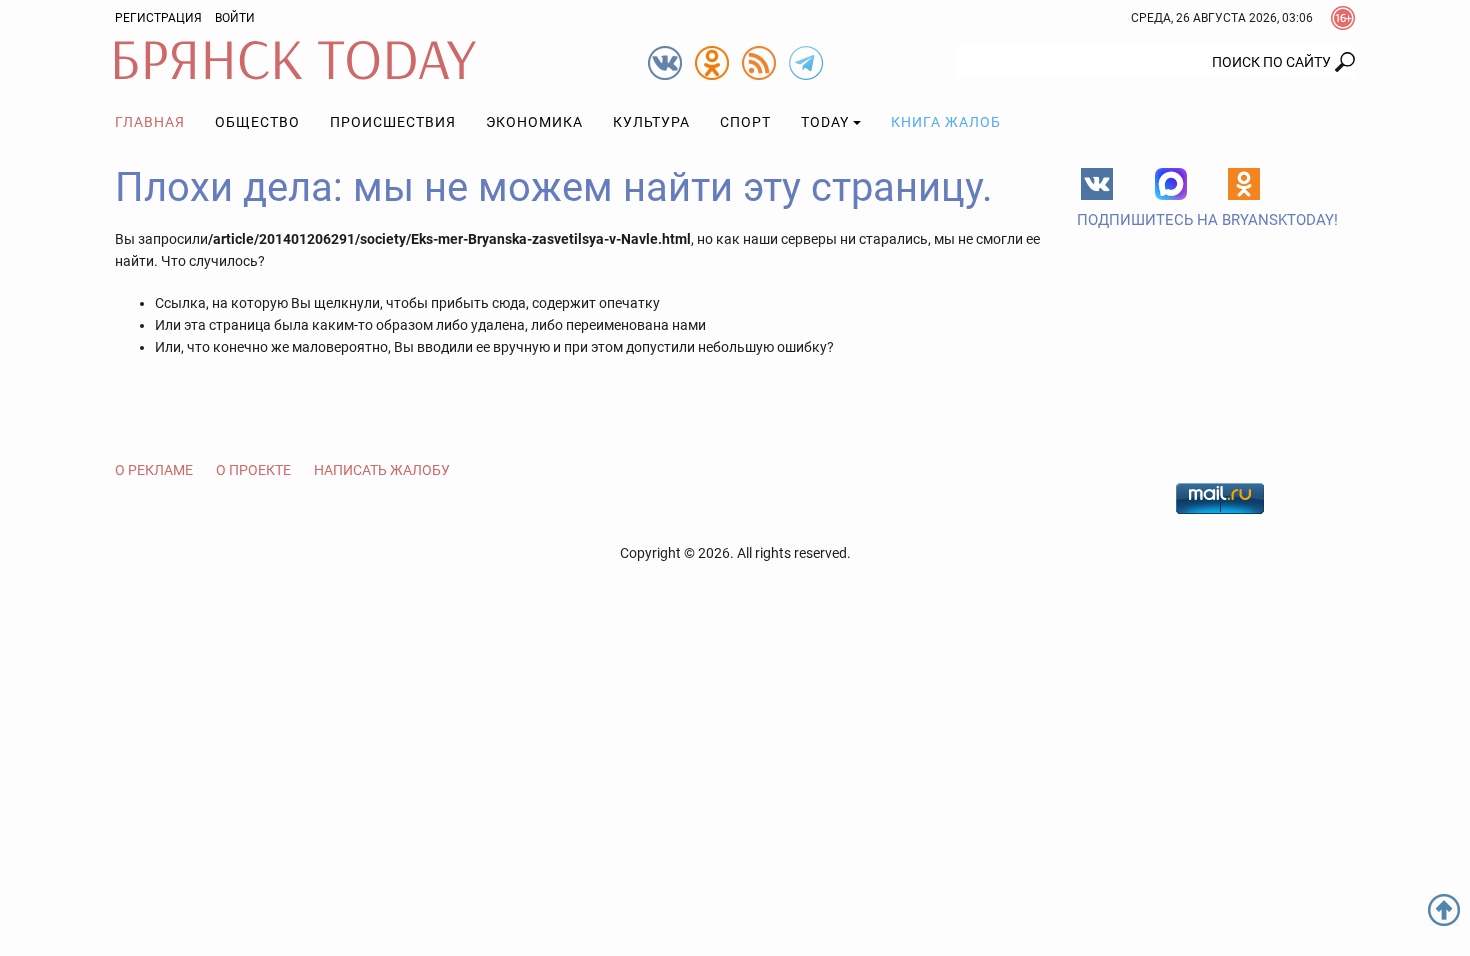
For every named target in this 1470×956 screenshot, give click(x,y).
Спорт (745, 122)
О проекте (253, 470)
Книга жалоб (946, 122)
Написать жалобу (382, 470)
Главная (150, 122)
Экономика (534, 122)
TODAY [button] (825, 122)
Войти (235, 18)
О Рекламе (154, 470)
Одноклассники (1244, 184)
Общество (257, 122)
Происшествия (393, 122)
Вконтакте (1097, 184)
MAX (1171, 184)
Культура (651, 122)
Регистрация (158, 18)
